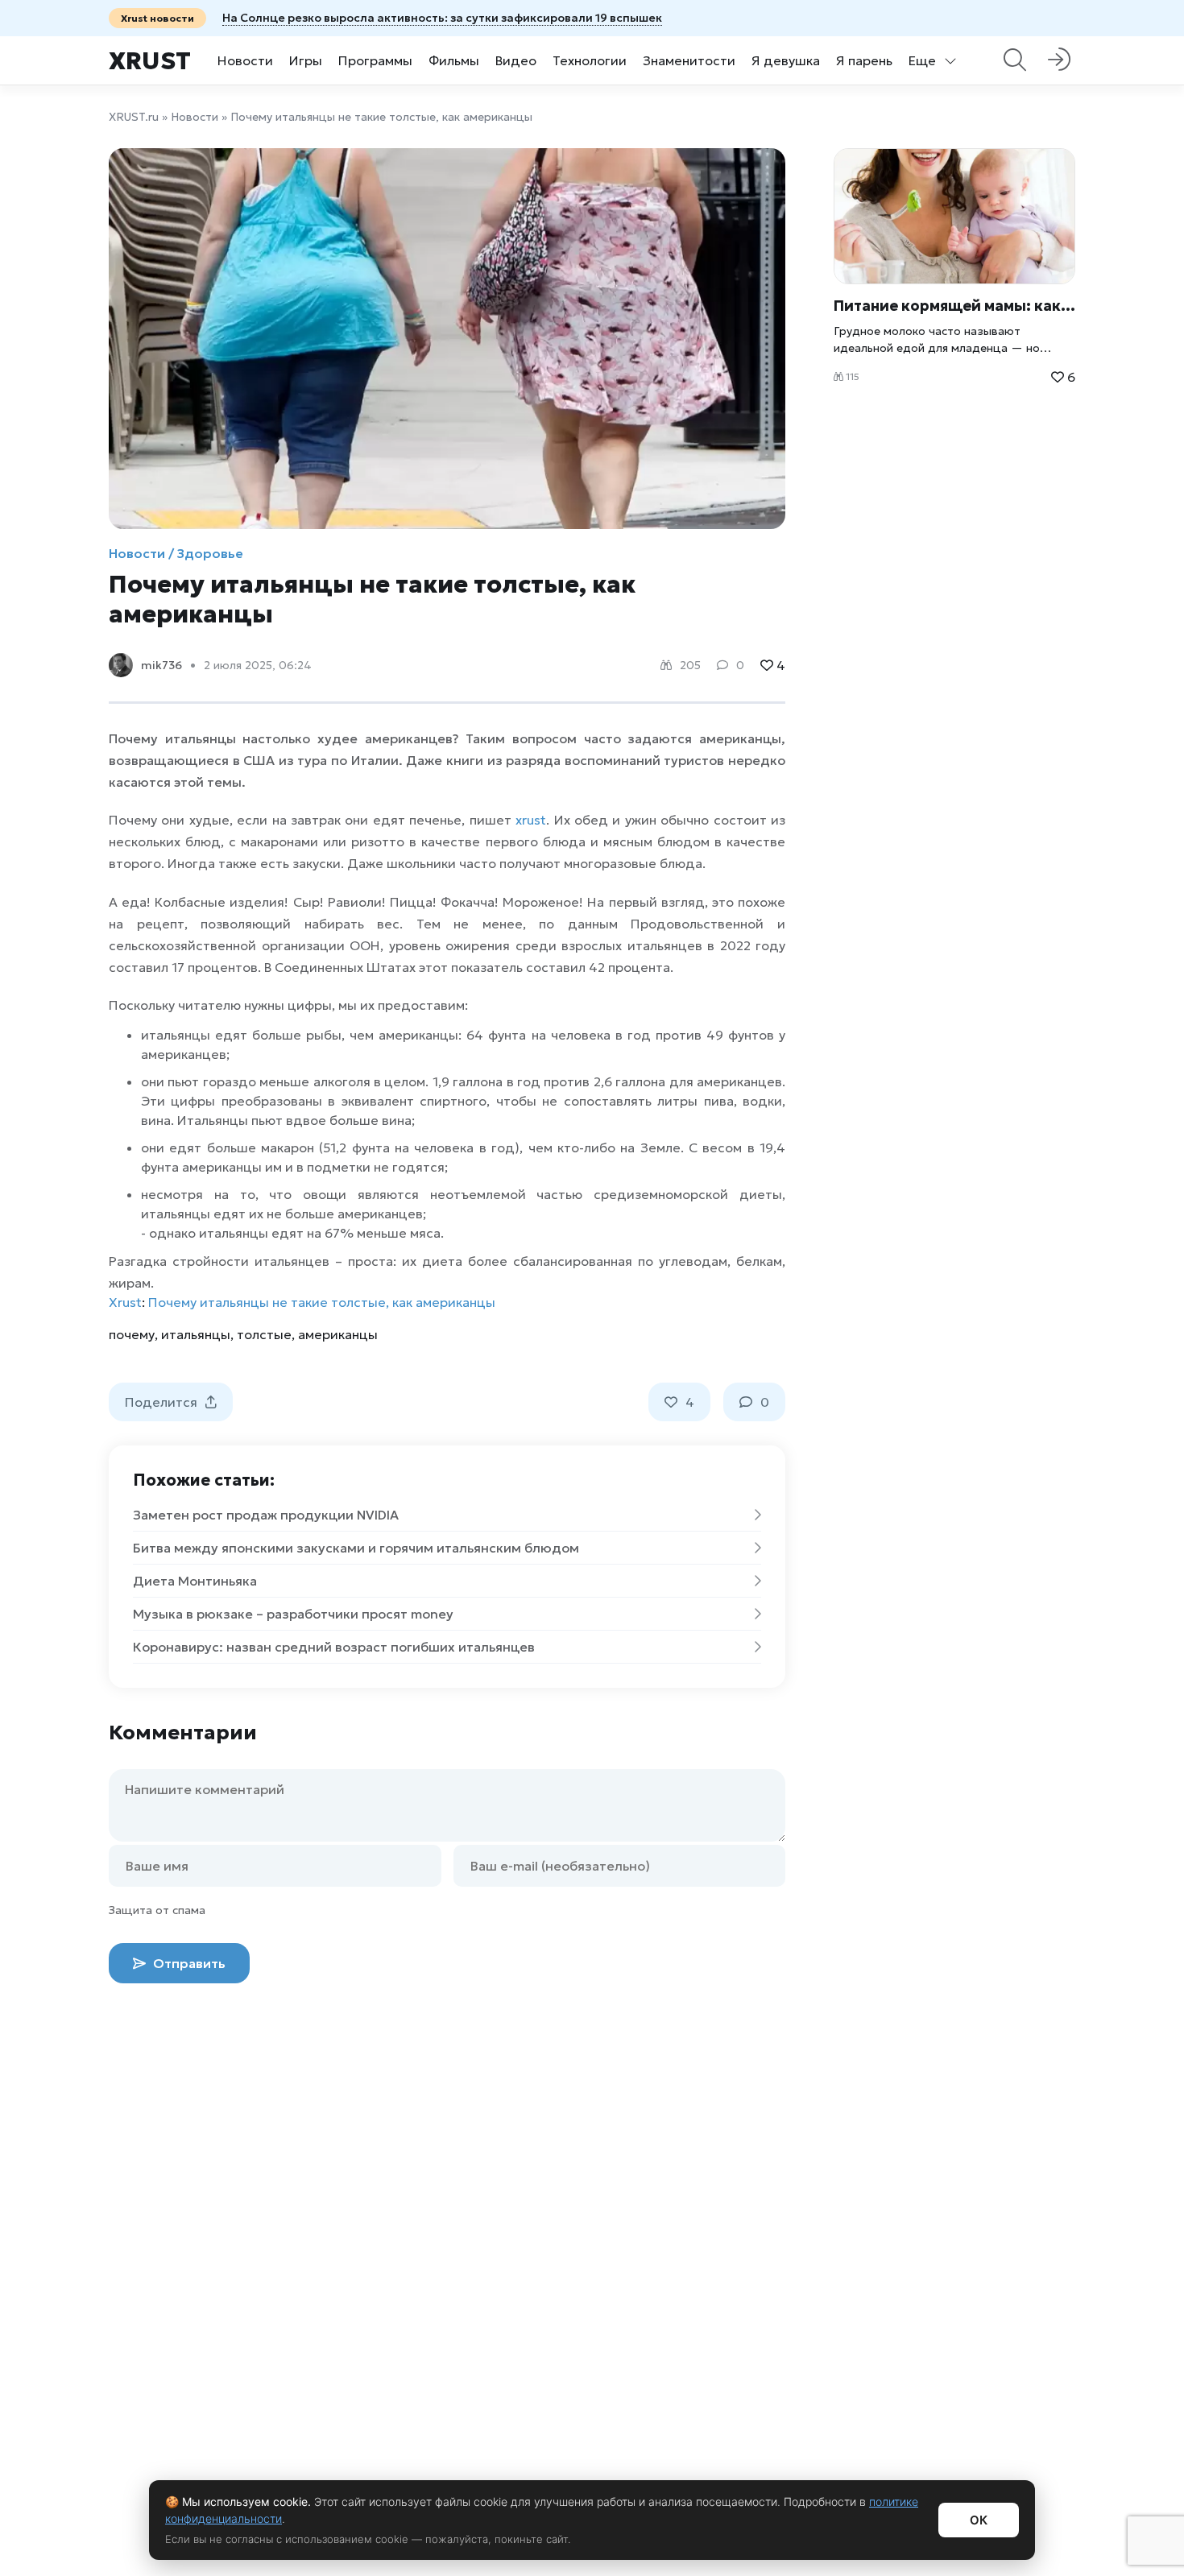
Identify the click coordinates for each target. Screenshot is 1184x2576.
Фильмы (454, 60)
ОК (979, 2520)
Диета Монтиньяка (195, 1581)
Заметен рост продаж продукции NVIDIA (266, 1515)
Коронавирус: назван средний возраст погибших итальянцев (334, 1647)
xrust (531, 820)
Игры (306, 60)
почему (132, 1334)
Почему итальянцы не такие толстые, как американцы (322, 1302)
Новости (245, 60)
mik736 (161, 665)
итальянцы (196, 1334)
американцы (338, 1334)
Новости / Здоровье (176, 553)
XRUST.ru (134, 117)
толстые (264, 1334)
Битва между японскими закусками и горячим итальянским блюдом (356, 1548)
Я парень (864, 60)
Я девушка (786, 60)
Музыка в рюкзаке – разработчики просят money (293, 1614)
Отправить (188, 1963)
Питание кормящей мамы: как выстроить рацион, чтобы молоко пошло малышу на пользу (954, 306)
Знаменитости (689, 60)
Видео (516, 60)
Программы (375, 60)
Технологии (590, 60)
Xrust (150, 61)
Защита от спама (157, 1910)
